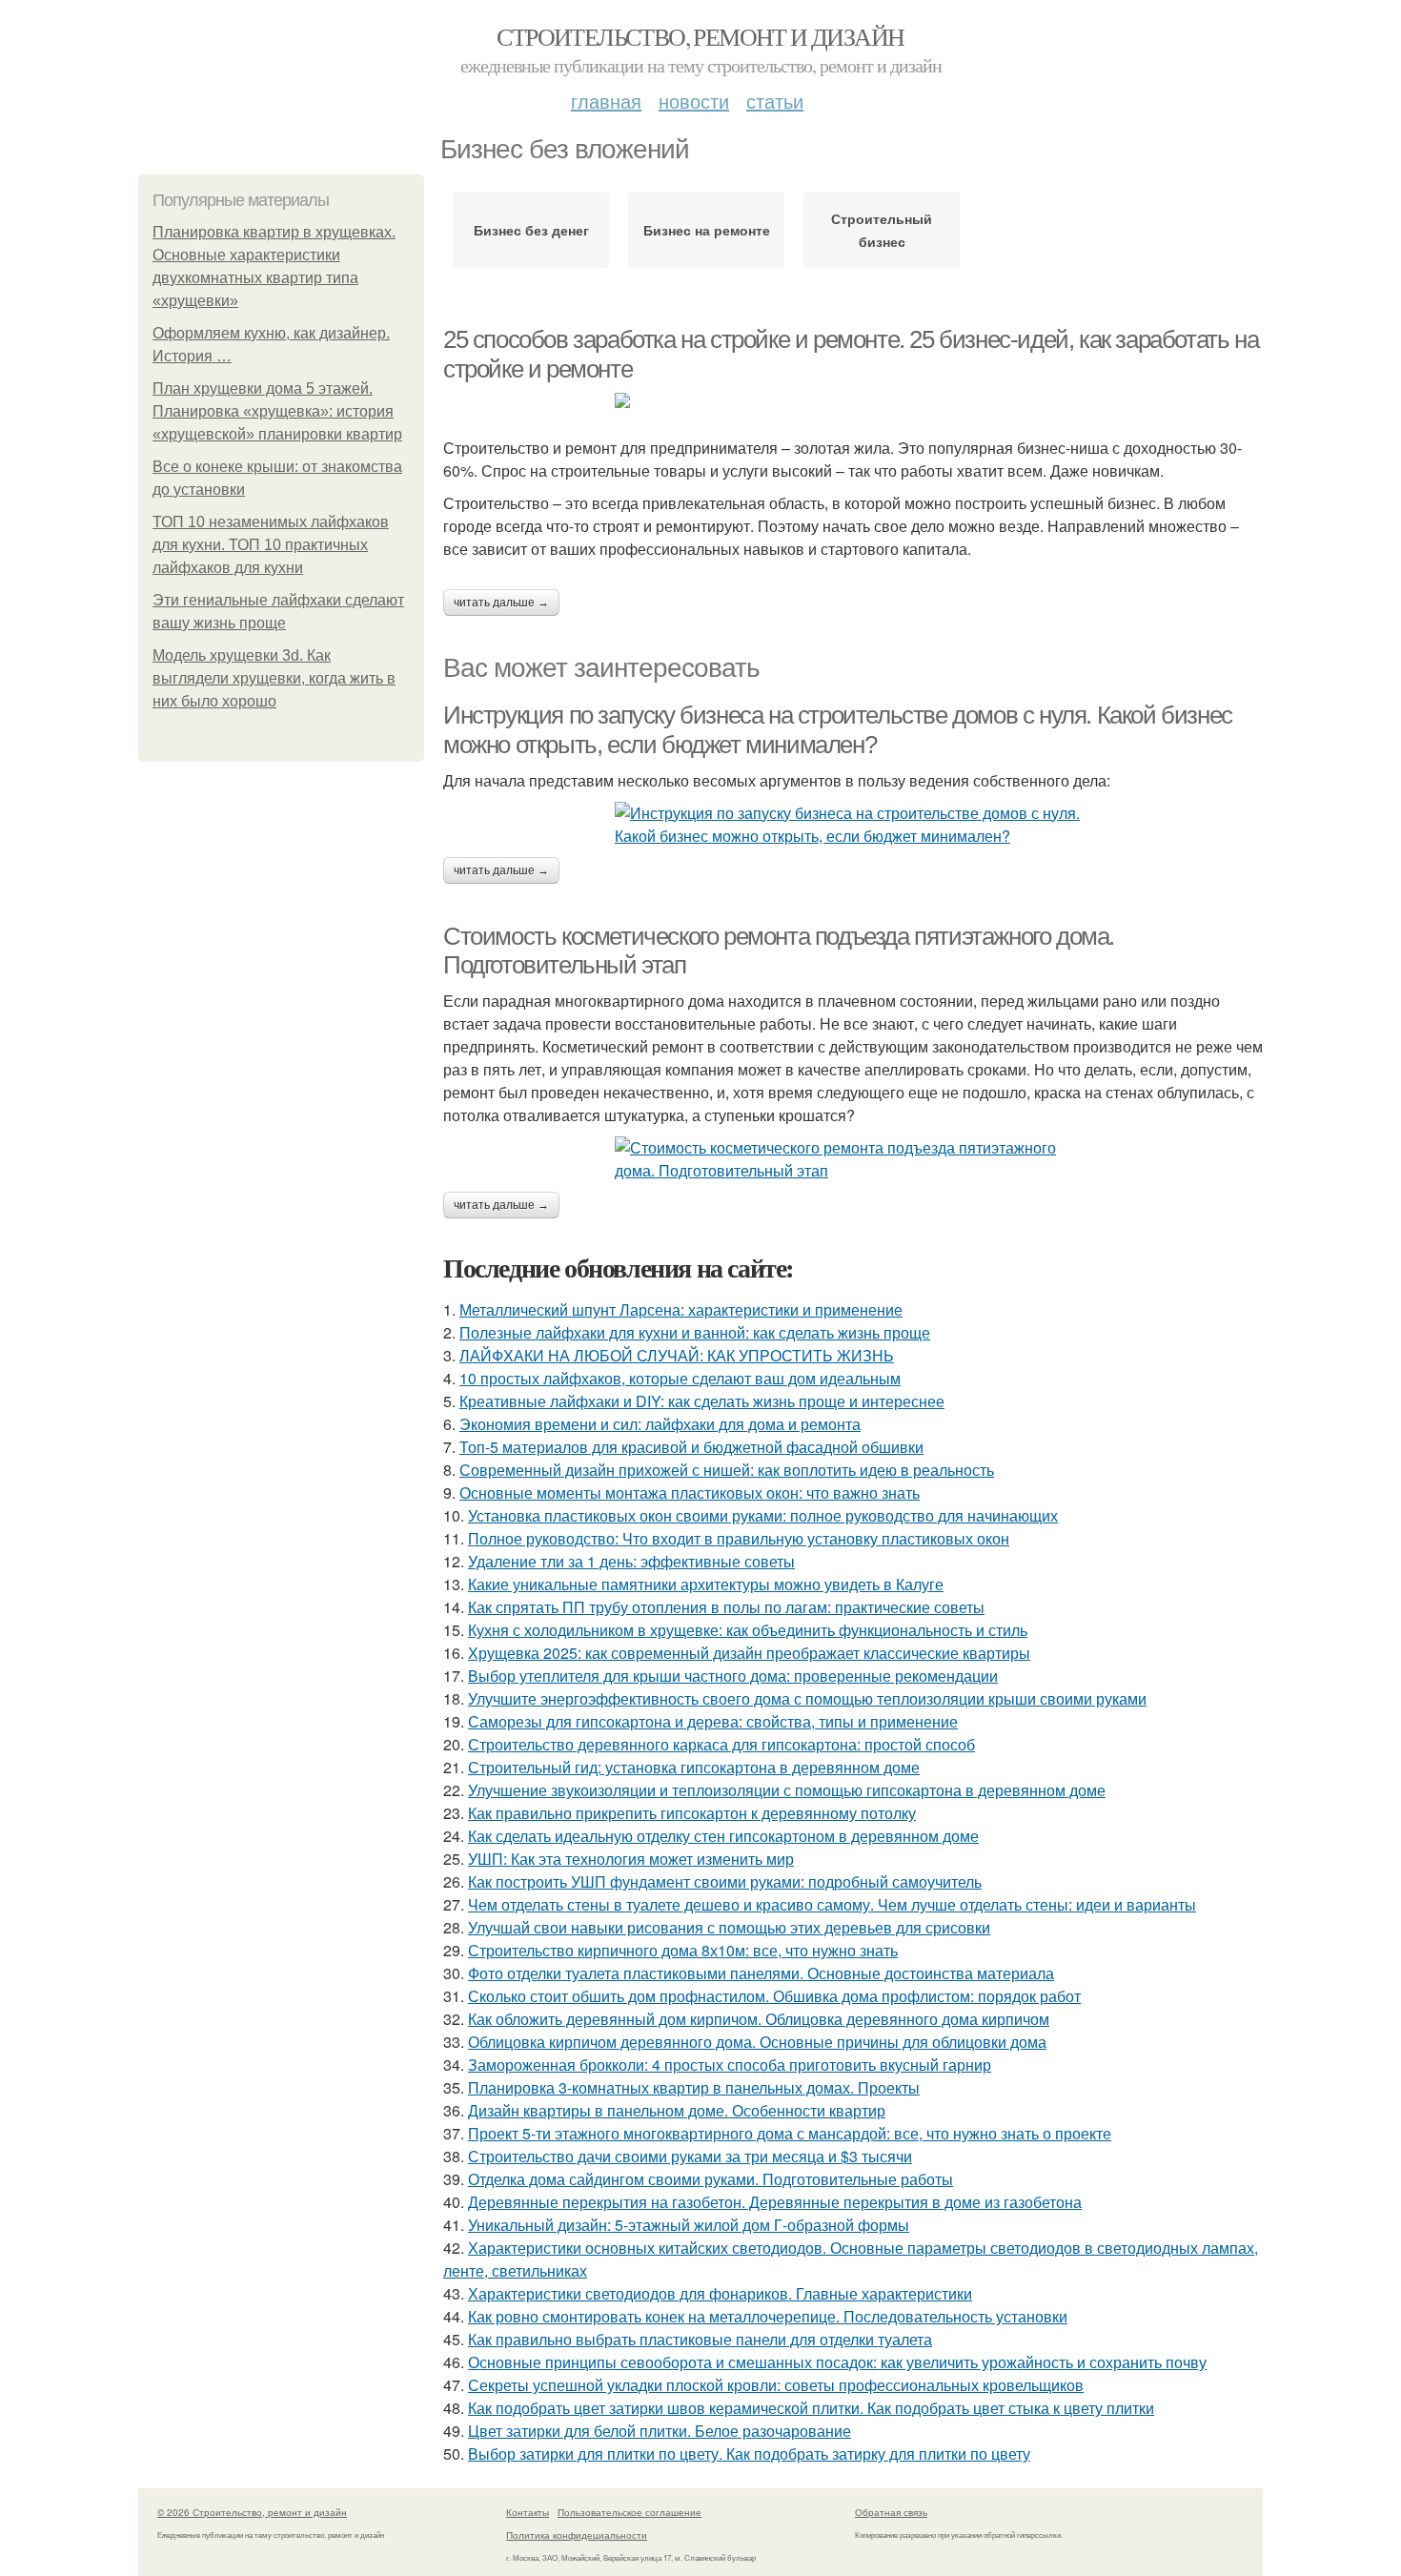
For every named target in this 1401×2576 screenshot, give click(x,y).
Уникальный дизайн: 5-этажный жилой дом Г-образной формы (689, 2225)
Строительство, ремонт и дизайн (700, 36)
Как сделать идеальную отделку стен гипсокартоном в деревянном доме (723, 1836)
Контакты (528, 2512)
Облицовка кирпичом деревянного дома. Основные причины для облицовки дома (757, 2042)
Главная (606, 101)
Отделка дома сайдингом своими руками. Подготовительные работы (711, 2179)
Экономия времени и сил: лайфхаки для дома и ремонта (660, 1424)
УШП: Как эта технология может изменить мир (631, 1859)
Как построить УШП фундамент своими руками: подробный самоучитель (725, 1881)
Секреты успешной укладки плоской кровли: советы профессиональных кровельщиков (776, 2385)
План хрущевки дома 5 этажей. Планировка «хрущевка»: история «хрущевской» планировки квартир (277, 411)
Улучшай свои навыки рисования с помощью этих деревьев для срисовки (729, 1927)
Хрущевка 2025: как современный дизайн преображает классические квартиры (749, 1653)
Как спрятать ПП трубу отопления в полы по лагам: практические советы (726, 1607)
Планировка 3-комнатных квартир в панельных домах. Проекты (694, 2087)
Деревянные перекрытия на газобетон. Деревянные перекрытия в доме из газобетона (775, 2202)
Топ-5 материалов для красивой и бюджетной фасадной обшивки (691, 1447)
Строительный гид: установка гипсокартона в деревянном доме (694, 1767)
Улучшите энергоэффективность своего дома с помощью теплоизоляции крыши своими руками (807, 1698)
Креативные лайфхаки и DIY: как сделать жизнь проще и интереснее (702, 1401)
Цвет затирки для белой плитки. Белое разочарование (660, 2431)
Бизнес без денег (531, 230)
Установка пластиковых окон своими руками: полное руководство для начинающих (763, 1515)
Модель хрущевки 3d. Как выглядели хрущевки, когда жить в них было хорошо (274, 678)
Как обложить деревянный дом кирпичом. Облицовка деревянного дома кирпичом (759, 2019)
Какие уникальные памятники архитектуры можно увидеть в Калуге (706, 1584)
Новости (694, 101)
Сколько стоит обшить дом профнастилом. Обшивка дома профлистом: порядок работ (774, 1996)
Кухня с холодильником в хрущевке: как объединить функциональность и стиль (748, 1630)
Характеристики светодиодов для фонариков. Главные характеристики (720, 2293)
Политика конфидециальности (577, 2535)
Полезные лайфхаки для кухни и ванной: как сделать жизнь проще (695, 1332)
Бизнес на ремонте (707, 230)
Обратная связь (891, 2512)
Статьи (775, 101)
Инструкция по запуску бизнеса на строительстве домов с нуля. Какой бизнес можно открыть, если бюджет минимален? (838, 730)
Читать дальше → (501, 603)
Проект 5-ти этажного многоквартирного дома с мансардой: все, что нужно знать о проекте (790, 2133)
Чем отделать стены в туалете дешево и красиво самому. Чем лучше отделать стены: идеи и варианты (832, 1904)
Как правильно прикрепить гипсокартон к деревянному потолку (692, 1813)
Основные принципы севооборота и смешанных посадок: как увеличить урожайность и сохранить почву (837, 2362)
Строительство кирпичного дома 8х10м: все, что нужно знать (683, 1950)
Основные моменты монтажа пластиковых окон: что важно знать (690, 1492)
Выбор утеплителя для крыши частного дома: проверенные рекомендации (733, 1676)
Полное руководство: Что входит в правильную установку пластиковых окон (739, 1538)
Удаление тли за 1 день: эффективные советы (631, 1561)
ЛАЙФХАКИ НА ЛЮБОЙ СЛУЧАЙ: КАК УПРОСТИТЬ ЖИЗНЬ (677, 1355)
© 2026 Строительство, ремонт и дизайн (252, 2512)
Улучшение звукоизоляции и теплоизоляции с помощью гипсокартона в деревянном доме (787, 1790)
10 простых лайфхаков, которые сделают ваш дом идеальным (680, 1378)
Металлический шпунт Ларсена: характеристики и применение (681, 1309)
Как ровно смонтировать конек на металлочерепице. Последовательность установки (768, 2316)
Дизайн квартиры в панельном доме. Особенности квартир (677, 2110)
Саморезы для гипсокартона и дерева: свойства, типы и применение (713, 1721)
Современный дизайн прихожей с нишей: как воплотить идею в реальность (727, 1470)
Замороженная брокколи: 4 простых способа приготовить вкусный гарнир (730, 2065)
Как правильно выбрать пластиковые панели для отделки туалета (700, 2339)
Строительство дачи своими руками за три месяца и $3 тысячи (690, 2156)
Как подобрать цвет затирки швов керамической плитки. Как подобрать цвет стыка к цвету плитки (811, 2408)
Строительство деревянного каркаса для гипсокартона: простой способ (721, 1744)
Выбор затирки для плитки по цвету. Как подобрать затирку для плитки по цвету (749, 2453)
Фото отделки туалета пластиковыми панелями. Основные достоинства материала (761, 1973)
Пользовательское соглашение (629, 2512)
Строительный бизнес (882, 230)
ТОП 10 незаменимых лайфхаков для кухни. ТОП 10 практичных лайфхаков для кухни (271, 545)
